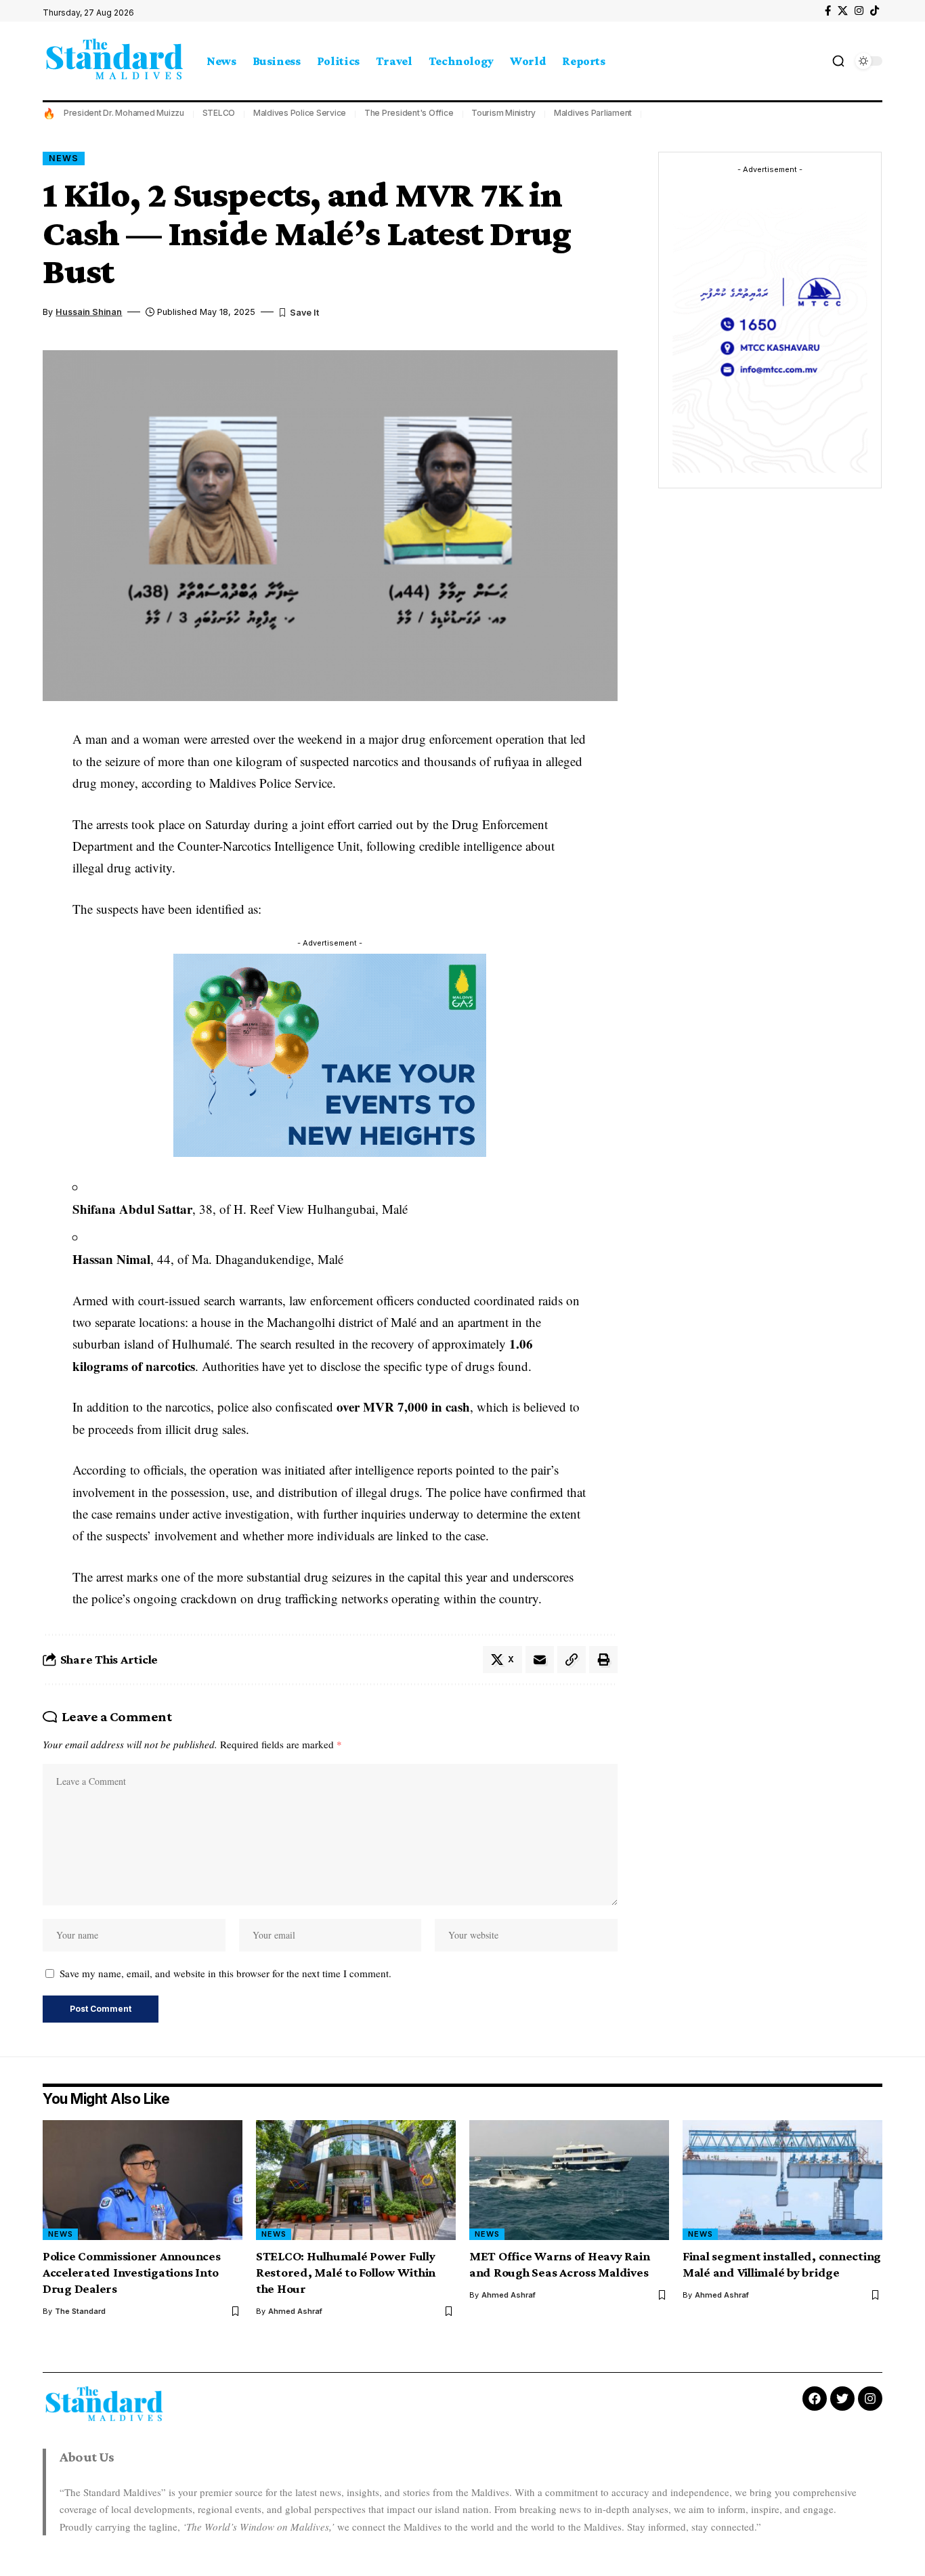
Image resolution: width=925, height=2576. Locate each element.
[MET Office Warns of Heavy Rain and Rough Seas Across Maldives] (569, 2180)
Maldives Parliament (593, 113)
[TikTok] (875, 11)
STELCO (219, 113)
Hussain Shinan (89, 312)
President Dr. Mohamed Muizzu (124, 113)
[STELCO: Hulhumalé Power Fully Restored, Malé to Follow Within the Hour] (356, 2180)
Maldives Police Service (300, 113)
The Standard (80, 2311)
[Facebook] (828, 11)
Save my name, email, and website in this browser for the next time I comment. (225, 1973)
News (64, 158)
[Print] (603, 1660)
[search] (838, 61)
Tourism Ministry (503, 113)
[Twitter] (842, 2399)
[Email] (540, 1660)
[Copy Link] (572, 1660)
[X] (843, 11)
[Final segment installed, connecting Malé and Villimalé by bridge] (782, 2180)
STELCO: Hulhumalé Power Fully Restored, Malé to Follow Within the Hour (346, 2272)
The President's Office (409, 113)
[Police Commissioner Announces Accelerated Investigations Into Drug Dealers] (143, 2180)
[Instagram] (859, 11)
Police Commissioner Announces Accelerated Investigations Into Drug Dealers (132, 2272)
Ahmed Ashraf (295, 2311)
